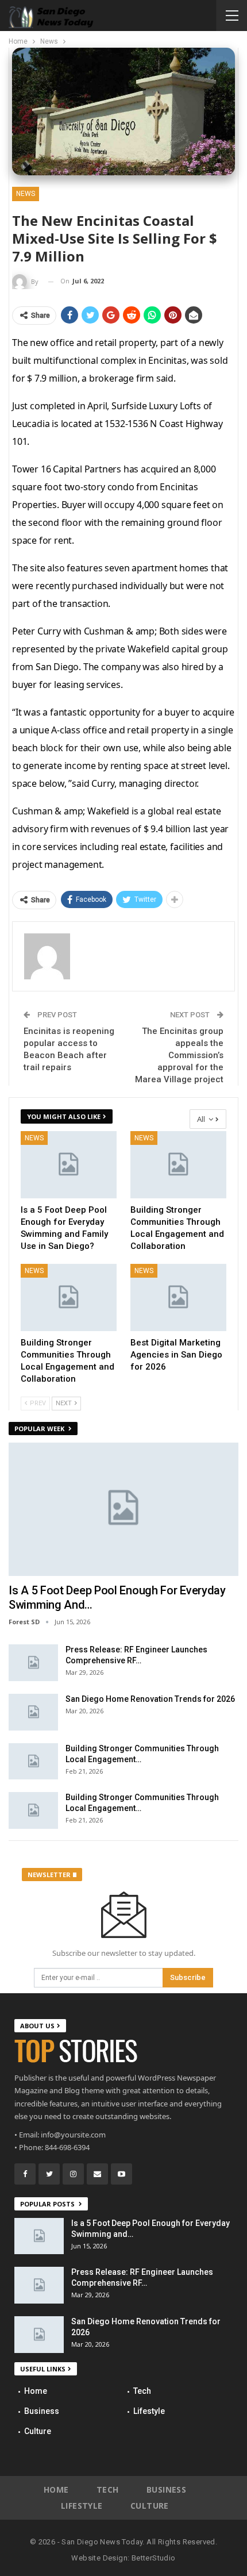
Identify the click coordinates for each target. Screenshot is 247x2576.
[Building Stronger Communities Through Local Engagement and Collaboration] (178, 1165)
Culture (38, 2431)
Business (42, 2411)
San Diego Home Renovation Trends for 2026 (150, 1699)
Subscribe (188, 1977)
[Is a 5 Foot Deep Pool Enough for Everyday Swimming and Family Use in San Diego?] (69, 1165)
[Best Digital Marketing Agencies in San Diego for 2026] (178, 1297)
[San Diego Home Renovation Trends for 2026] (33, 1712)
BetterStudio (154, 2558)
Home (36, 2391)
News (26, 194)
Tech (142, 2391)
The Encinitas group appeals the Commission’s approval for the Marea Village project (179, 1055)
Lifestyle (149, 2411)
